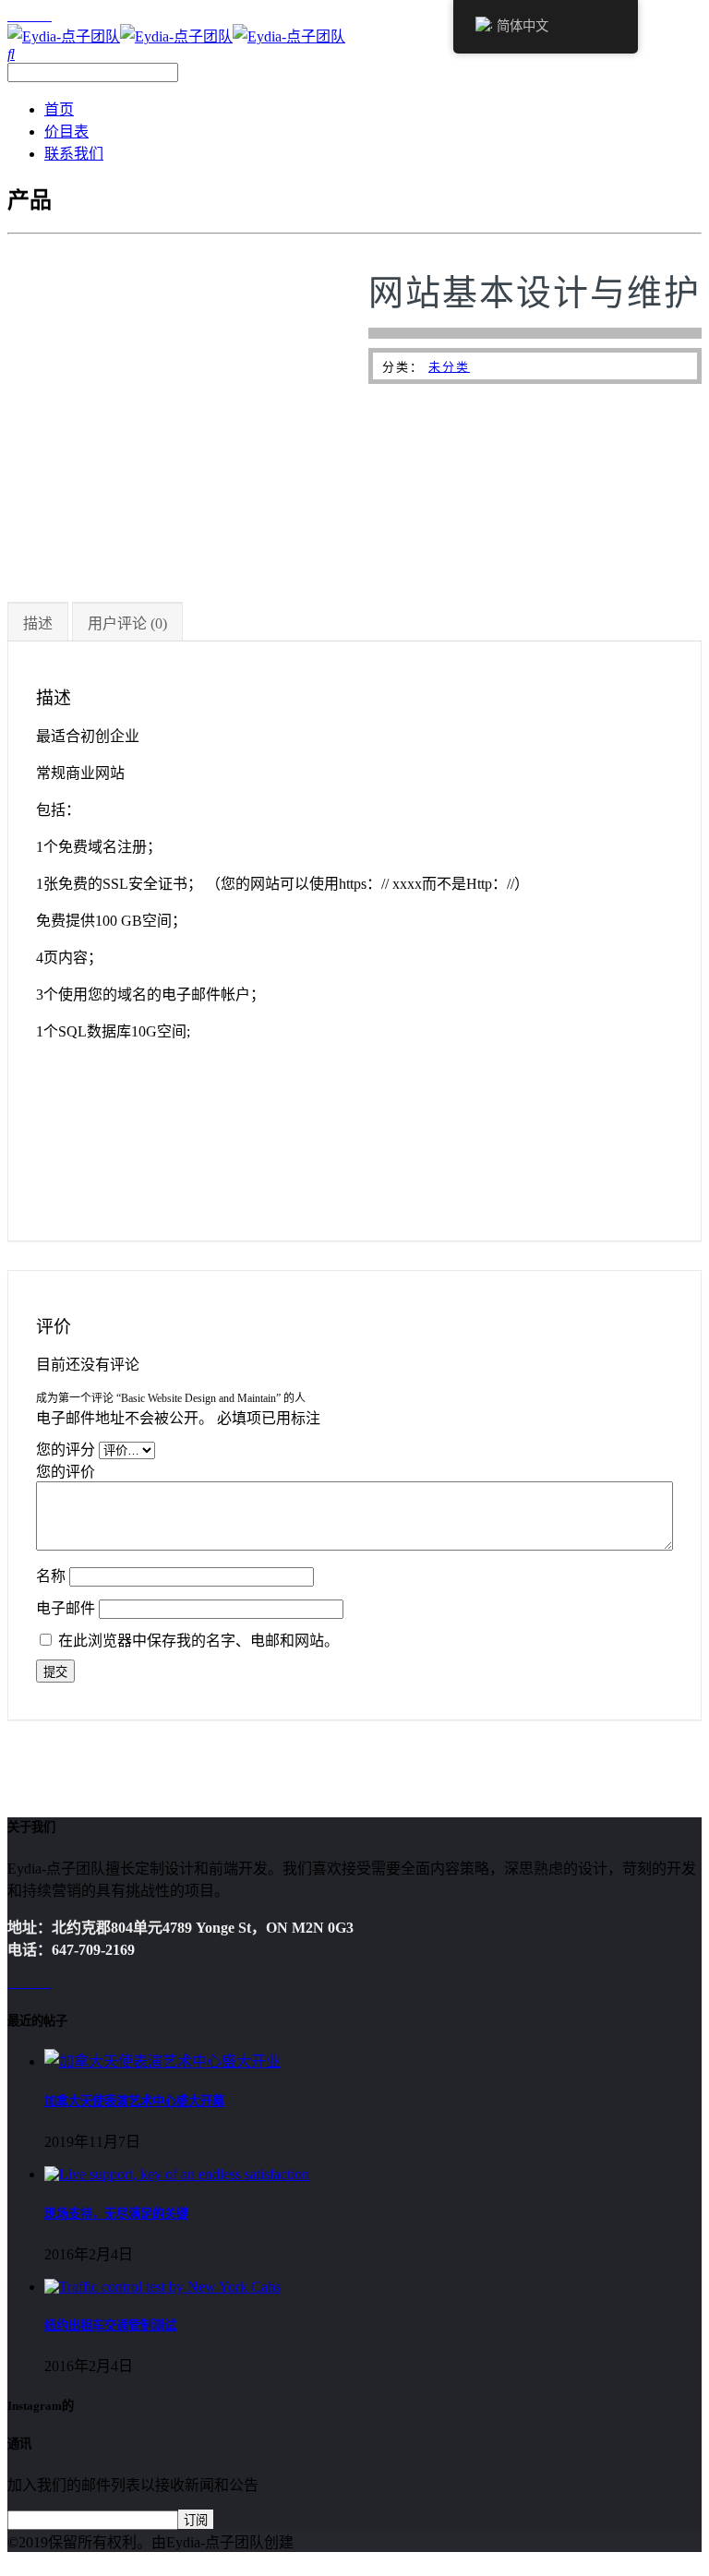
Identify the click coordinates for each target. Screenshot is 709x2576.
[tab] (38, 622)
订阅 (196, 2520)
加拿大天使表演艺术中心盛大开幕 (134, 2101)
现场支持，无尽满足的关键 (116, 2214)
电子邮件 (67, 1608)
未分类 (449, 367)
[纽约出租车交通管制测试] (162, 2287)
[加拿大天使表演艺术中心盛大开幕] (162, 2061)
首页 (59, 109)
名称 (53, 1576)
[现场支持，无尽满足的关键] (177, 2174)
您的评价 (67, 1472)
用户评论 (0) (127, 623)
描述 (38, 623)
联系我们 (74, 154)
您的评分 (67, 1450)
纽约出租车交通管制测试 (110, 2325)
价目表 (66, 132)
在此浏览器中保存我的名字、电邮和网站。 (198, 1641)
